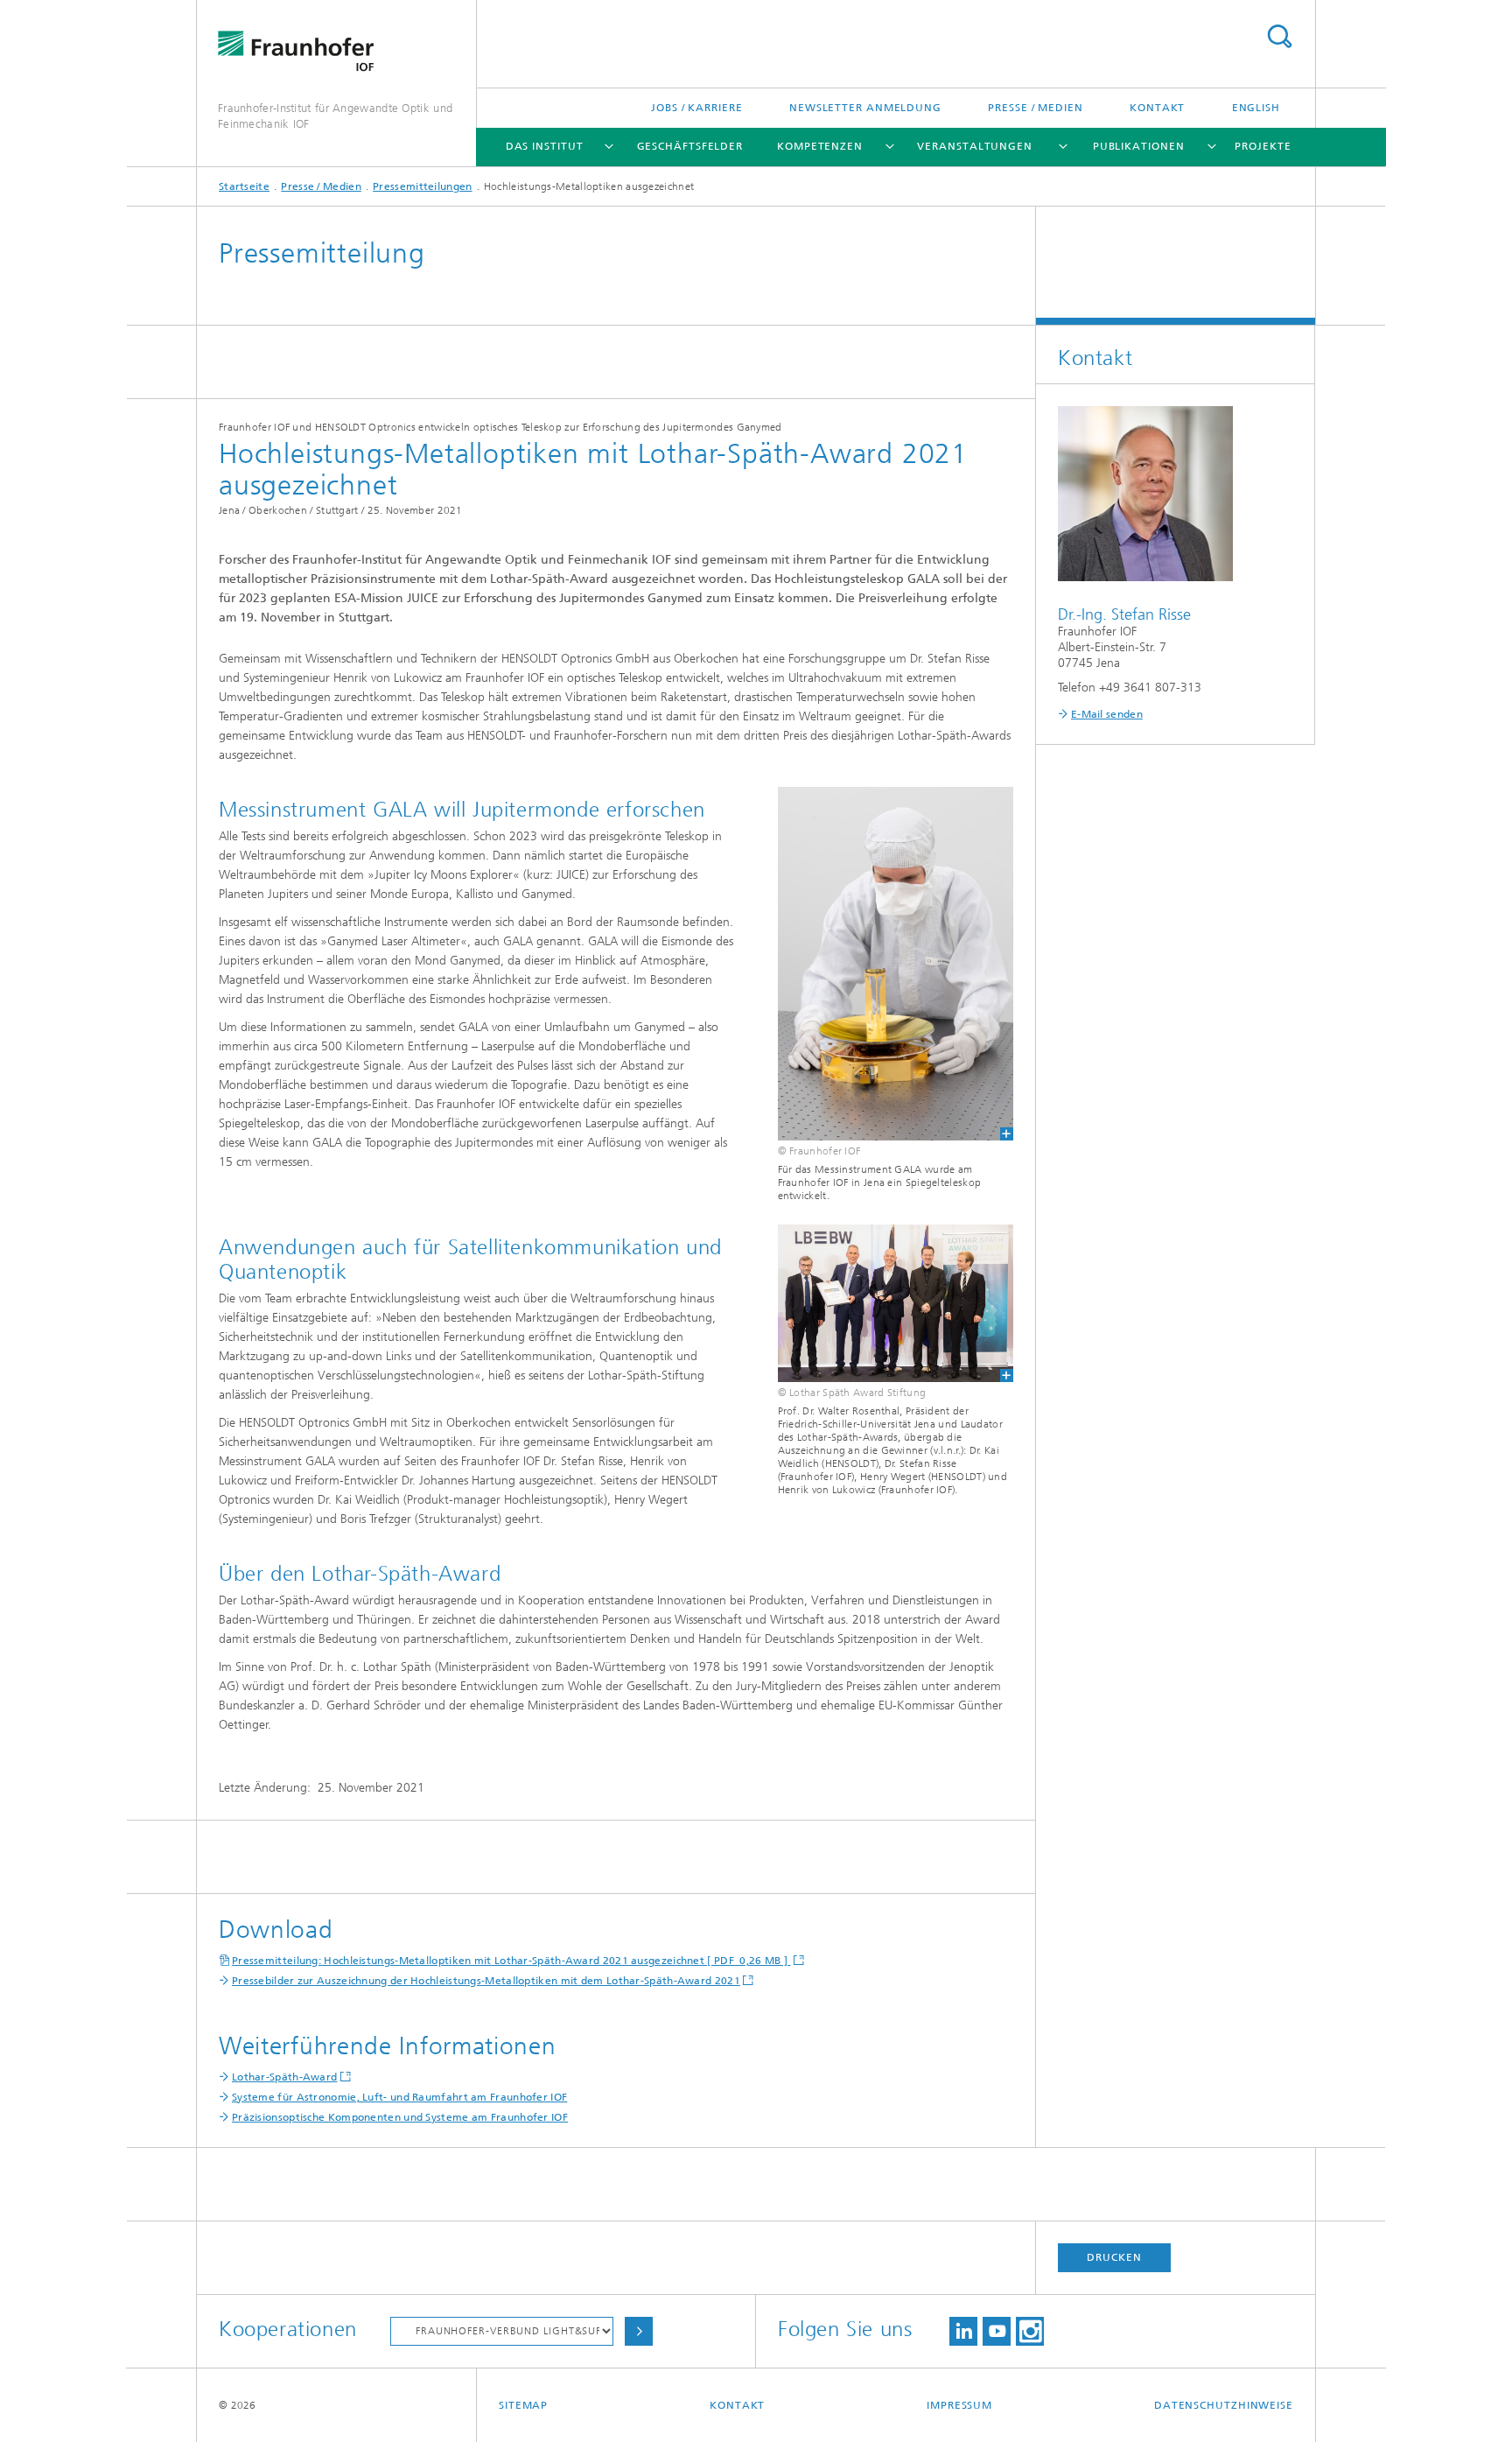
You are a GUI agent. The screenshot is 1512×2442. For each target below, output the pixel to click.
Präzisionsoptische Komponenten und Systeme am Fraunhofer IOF (400, 2117)
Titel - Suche (1279, 36)
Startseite (244, 186)
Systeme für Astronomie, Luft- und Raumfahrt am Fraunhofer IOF (399, 2097)
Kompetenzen (820, 146)
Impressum (959, 2405)
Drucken (1114, 2257)
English (1256, 108)
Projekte (1263, 146)
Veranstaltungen (975, 146)
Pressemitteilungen (422, 186)
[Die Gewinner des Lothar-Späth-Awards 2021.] (896, 1303)
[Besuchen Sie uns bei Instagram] (1030, 2331)
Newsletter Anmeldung (865, 108)
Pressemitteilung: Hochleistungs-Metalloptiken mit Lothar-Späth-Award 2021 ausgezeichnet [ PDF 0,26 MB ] (511, 1961)
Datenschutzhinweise (1224, 2405)
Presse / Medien (1036, 108)
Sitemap (523, 2405)
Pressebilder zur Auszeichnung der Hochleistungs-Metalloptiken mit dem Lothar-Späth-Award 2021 (486, 1981)
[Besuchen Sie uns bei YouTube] (997, 2331)
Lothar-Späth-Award (284, 2077)
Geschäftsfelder (690, 146)
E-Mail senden (1107, 714)
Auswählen (639, 2331)
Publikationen (1139, 146)
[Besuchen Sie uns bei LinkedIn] (963, 2331)
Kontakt (1157, 108)
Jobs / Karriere (697, 108)
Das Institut (545, 146)
